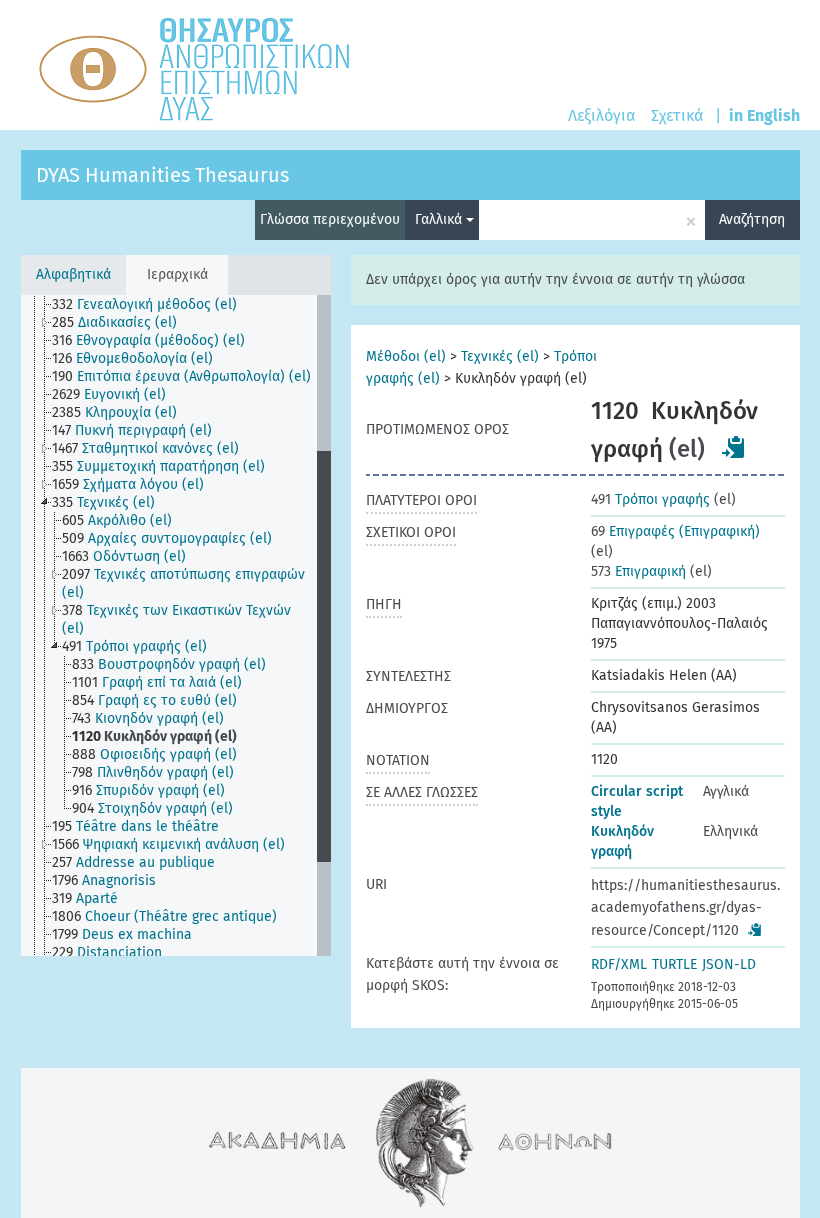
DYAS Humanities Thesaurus (162, 175)
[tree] (176, 625)
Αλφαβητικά (73, 274)
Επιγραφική (638, 571)
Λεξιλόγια (601, 115)
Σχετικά (677, 115)
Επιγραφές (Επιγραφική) (675, 531)
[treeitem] (153, 305)
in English (764, 115)
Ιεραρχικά (177, 274)
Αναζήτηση (752, 219)
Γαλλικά (440, 219)
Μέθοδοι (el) (406, 356)
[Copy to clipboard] (734, 447)
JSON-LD (729, 964)
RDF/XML (619, 964)
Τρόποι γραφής (650, 499)
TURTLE (674, 964)
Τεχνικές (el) (500, 356)
